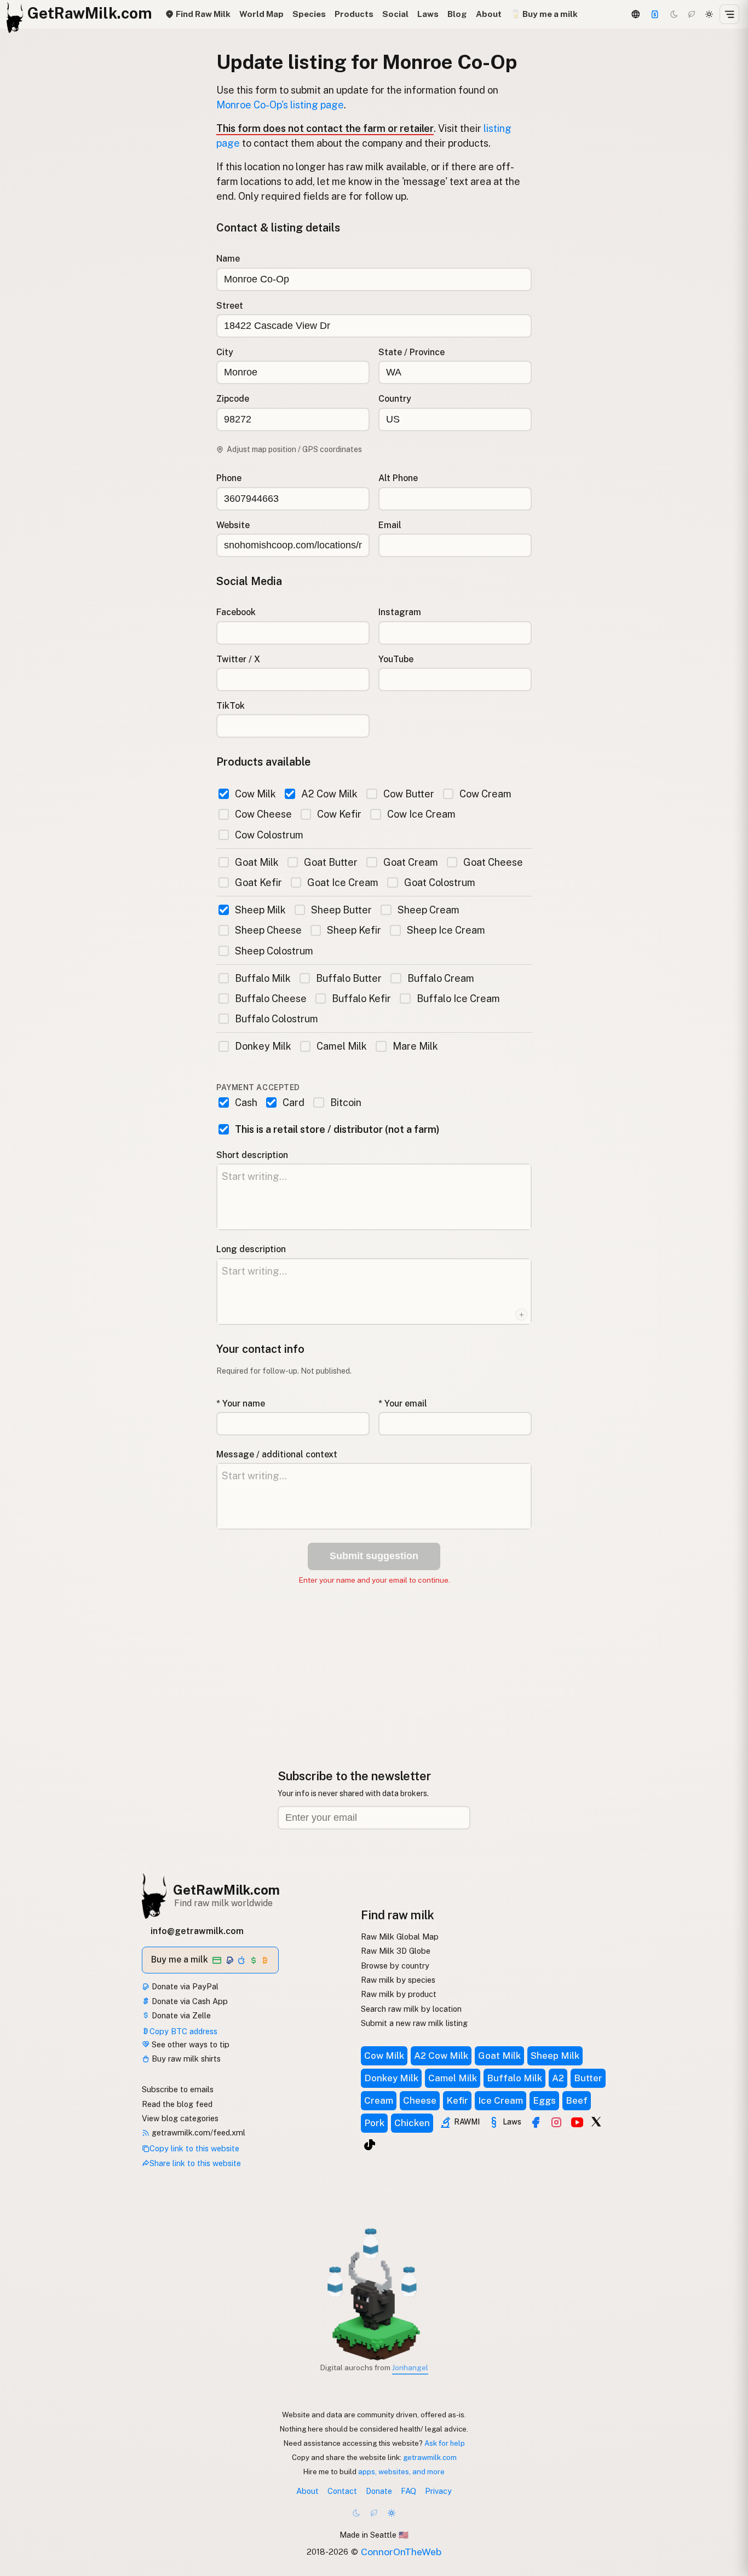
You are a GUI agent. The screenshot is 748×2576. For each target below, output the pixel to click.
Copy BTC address (183, 2031)
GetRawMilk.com (226, 1890)
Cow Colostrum (269, 835)
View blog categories (180, 2118)
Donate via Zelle (180, 2015)
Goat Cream (410, 862)
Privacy (438, 2491)
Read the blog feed (177, 2104)
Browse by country (395, 1966)
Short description (252, 1155)
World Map (261, 14)
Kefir (457, 2100)
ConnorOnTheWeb (401, 2552)
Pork (374, 2123)
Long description (251, 1249)
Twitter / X (238, 659)
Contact (342, 2491)
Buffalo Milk (263, 978)
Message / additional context (277, 1454)
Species (309, 14)
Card (294, 1102)
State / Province (412, 352)
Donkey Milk (263, 1046)
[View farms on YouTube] (577, 2122)
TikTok (231, 706)
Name (228, 259)
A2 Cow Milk (329, 794)
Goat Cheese (493, 862)
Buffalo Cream (441, 978)
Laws (428, 14)
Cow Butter (408, 794)
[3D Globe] (635, 14)
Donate (379, 2491)
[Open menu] (729, 14)
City (225, 352)
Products (354, 14)
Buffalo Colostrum (277, 1019)
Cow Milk (255, 794)
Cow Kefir (339, 814)
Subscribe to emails (178, 2089)
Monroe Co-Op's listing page (280, 105)
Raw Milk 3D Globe (396, 1951)
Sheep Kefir (354, 930)
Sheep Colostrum (274, 951)
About (489, 14)
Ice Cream (500, 2100)
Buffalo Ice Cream (458, 998)
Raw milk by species (398, 1980)
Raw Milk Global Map (400, 1937)
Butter (588, 2078)
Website (233, 525)
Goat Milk (257, 862)
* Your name (241, 1403)
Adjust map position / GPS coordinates (294, 449)
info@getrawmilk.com (197, 1931)
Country (395, 399)
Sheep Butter (341, 910)
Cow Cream (485, 794)
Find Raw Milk (202, 14)
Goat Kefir (258, 882)
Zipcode (233, 399)
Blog (457, 14)
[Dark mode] (674, 14)
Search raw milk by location (411, 2009)
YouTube (396, 659)
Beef (577, 2100)
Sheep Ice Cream (446, 930)
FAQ (408, 2491)
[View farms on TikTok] (370, 2145)
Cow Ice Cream (421, 814)
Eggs (544, 2100)
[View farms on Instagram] (556, 2122)
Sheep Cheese (268, 930)
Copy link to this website (194, 2148)
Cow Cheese (263, 814)
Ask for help (445, 2443)
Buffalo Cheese (271, 998)
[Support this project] (655, 14)
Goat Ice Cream (343, 882)
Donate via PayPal (184, 1986)
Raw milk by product (399, 1994)
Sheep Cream (428, 910)
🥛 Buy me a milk (544, 14)
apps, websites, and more (401, 2471)
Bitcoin (346, 1102)
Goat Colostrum (439, 882)
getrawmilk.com (430, 2457)
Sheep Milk (260, 910)
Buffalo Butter (349, 978)
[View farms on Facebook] (536, 2122)
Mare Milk (415, 1046)
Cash (246, 1102)
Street (230, 306)
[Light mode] (709, 14)
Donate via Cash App (189, 2001)
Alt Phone (398, 478)
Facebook (236, 612)
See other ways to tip (189, 2044)
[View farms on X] (596, 2121)
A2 (558, 2078)
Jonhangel (410, 2367)
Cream (379, 2100)
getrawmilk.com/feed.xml (197, 2132)
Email (390, 525)
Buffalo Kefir (361, 998)
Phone (229, 478)
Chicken (412, 2123)
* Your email (403, 1403)
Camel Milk (342, 1046)
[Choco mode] (692, 14)
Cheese (420, 2100)
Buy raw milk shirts (185, 2059)
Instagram (400, 612)
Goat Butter (331, 862)
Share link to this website (195, 2163)
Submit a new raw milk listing (414, 2023)
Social (395, 14)
